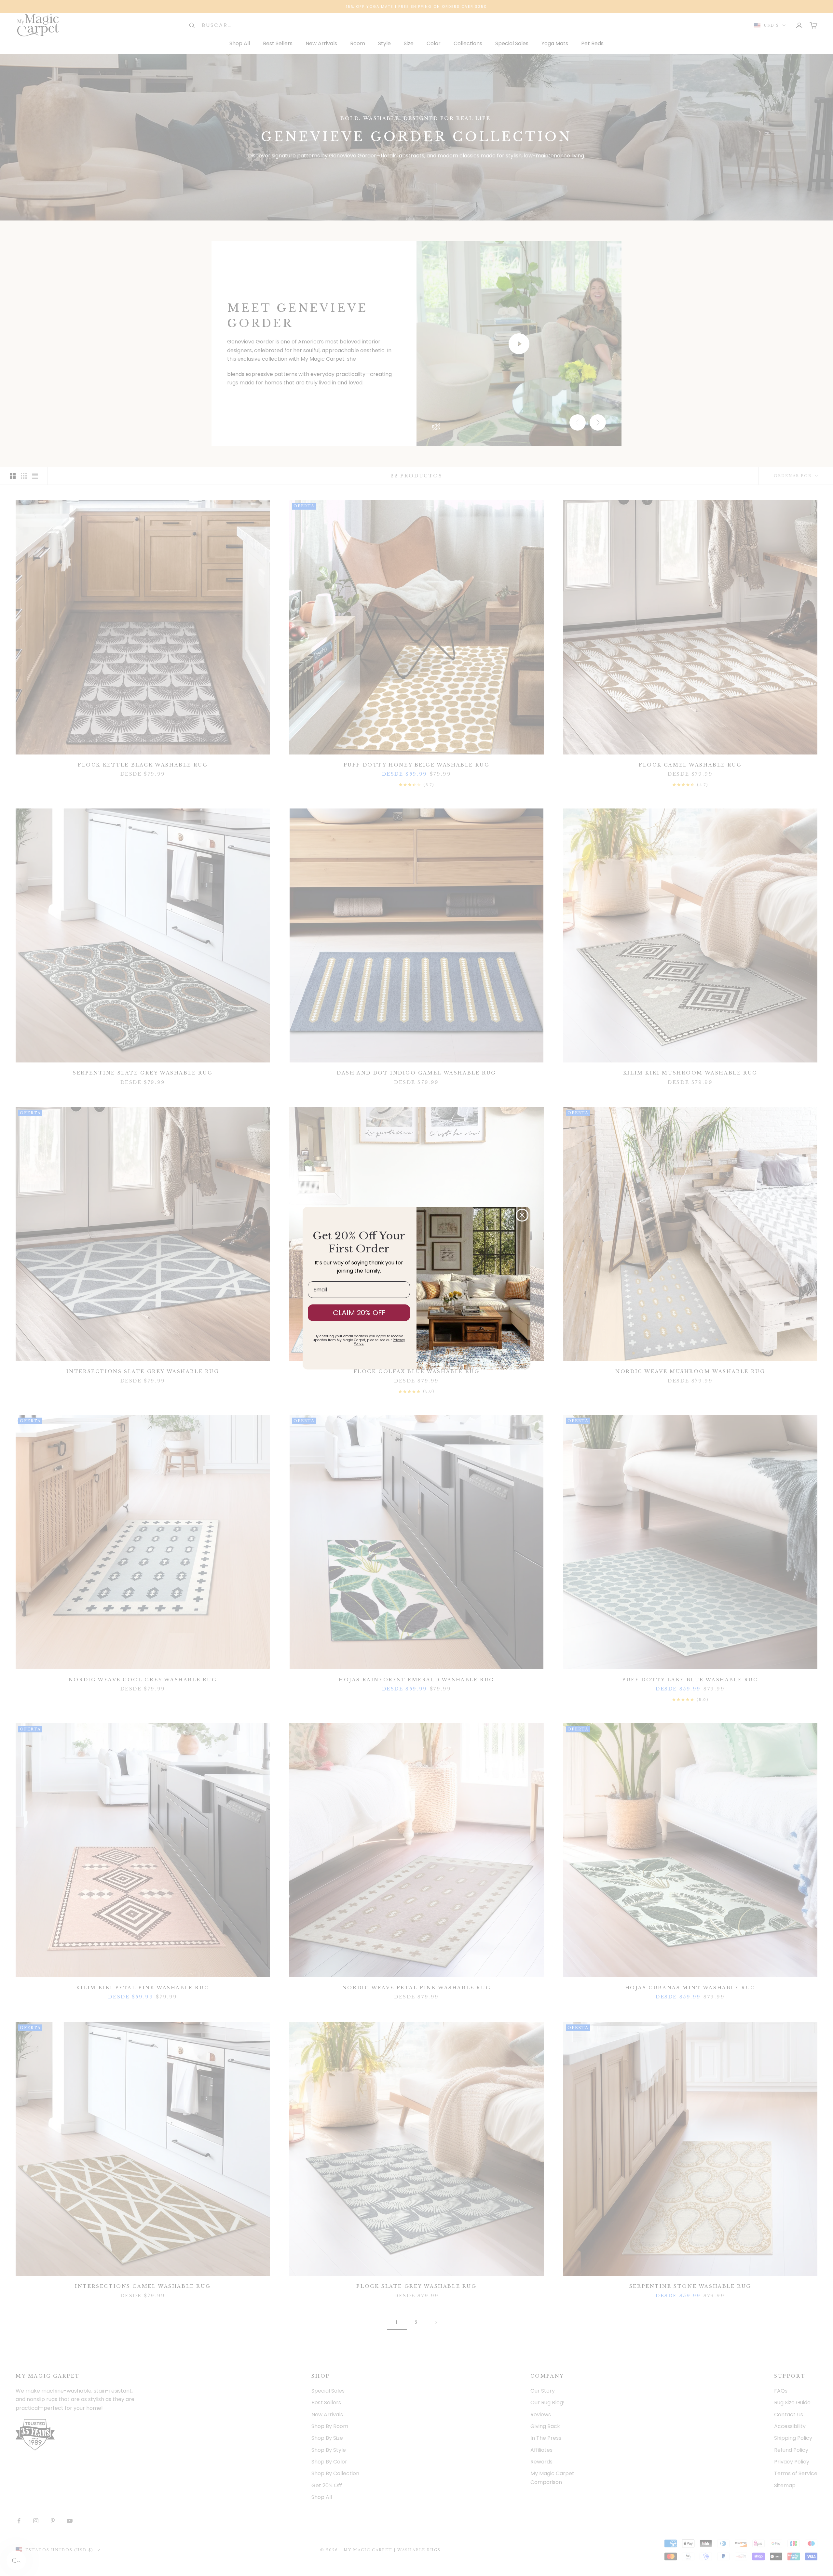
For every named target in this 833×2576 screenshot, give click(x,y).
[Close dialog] (522, 1215)
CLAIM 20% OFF (359, 1313)
